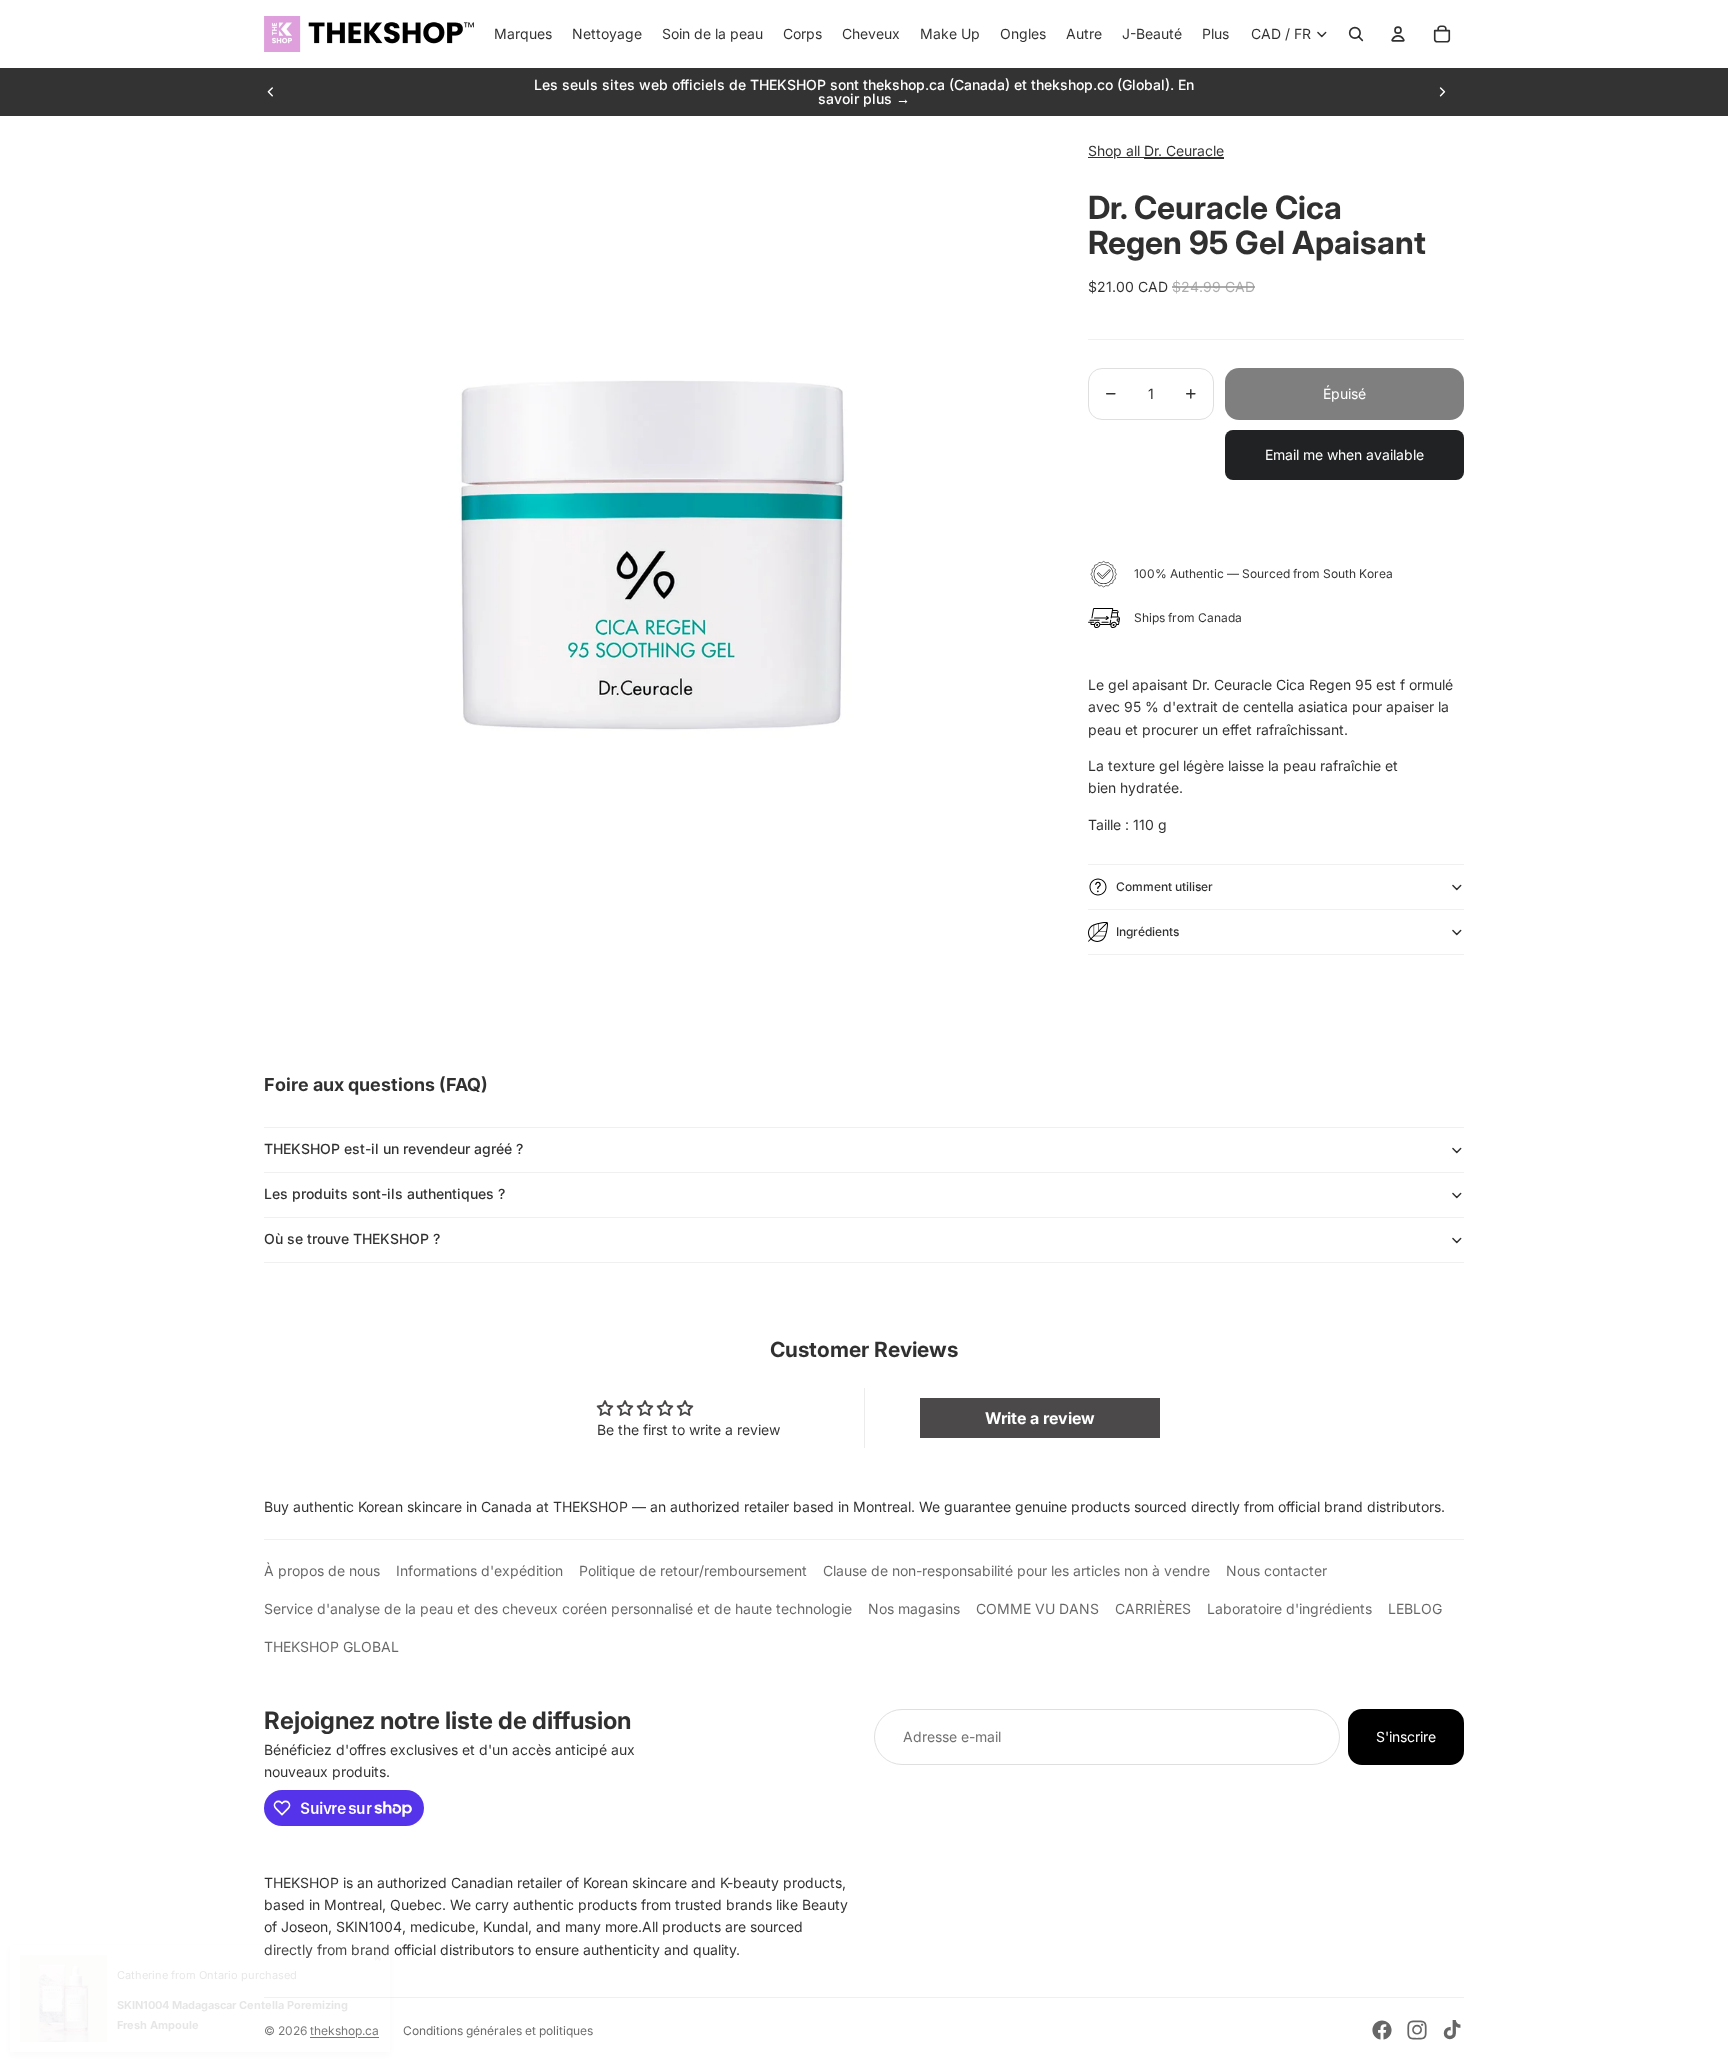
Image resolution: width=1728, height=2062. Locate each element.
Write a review (1040, 1418)
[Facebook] (1382, 2030)
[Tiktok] (1452, 2030)
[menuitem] (1215, 34)
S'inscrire (1406, 1736)
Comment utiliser (1164, 886)
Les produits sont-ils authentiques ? (384, 1193)
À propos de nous (322, 1570)
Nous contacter (1276, 1570)
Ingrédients (1147, 931)
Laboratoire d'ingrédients (1289, 1608)
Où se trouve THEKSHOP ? (352, 1238)
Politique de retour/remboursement (693, 1570)
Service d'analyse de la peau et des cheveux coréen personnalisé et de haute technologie (558, 1608)
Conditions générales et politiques (498, 2030)
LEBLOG (1415, 1608)
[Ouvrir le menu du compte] (1398, 34)
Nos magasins (914, 1608)
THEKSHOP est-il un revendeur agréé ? (393, 1148)
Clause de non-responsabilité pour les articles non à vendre (1016, 1570)
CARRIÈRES (1153, 1608)
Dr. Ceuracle (1184, 150)
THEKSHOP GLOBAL (331, 1646)
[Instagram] (1417, 2030)
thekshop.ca (344, 2030)
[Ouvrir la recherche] (1356, 34)
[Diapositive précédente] (271, 92)
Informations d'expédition (479, 1570)
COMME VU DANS (1037, 1608)
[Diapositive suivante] (1442, 92)
